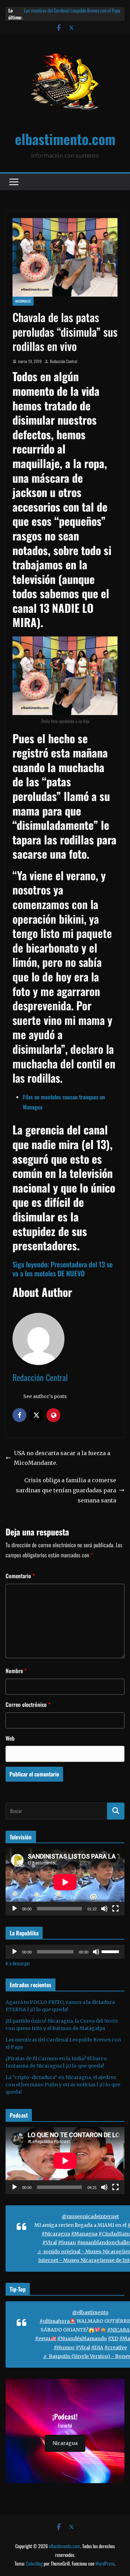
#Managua (84, 2234)
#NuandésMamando (82, 2338)
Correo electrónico (28, 1704)
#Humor (64, 2348)
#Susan (67, 2242)
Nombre (16, 1671)
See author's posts (45, 1396)
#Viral (50, 2242)
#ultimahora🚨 (58, 2321)
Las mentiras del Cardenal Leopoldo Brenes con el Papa (72, 10)
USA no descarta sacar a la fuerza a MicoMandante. (62, 1458)
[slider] (111, 1951)
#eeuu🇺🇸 (46, 2338)
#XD (113, 2338)
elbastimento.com (65, 139)
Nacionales (23, 301)
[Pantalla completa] (115, 1909)
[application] (65, 1882)
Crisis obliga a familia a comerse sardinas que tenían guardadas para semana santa (66, 1490)
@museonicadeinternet (90, 2216)
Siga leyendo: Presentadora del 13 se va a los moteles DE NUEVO (63, 1269)
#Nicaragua (56, 2234)
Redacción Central (64, 361)
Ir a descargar (18, 1963)
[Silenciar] (104, 1909)
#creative (116, 2348)
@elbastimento (90, 2312)
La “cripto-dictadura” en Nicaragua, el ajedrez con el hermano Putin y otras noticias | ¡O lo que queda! (63, 2085)
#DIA (97, 2348)
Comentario (20, 1576)
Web (10, 1738)
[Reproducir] (15, 1909)
